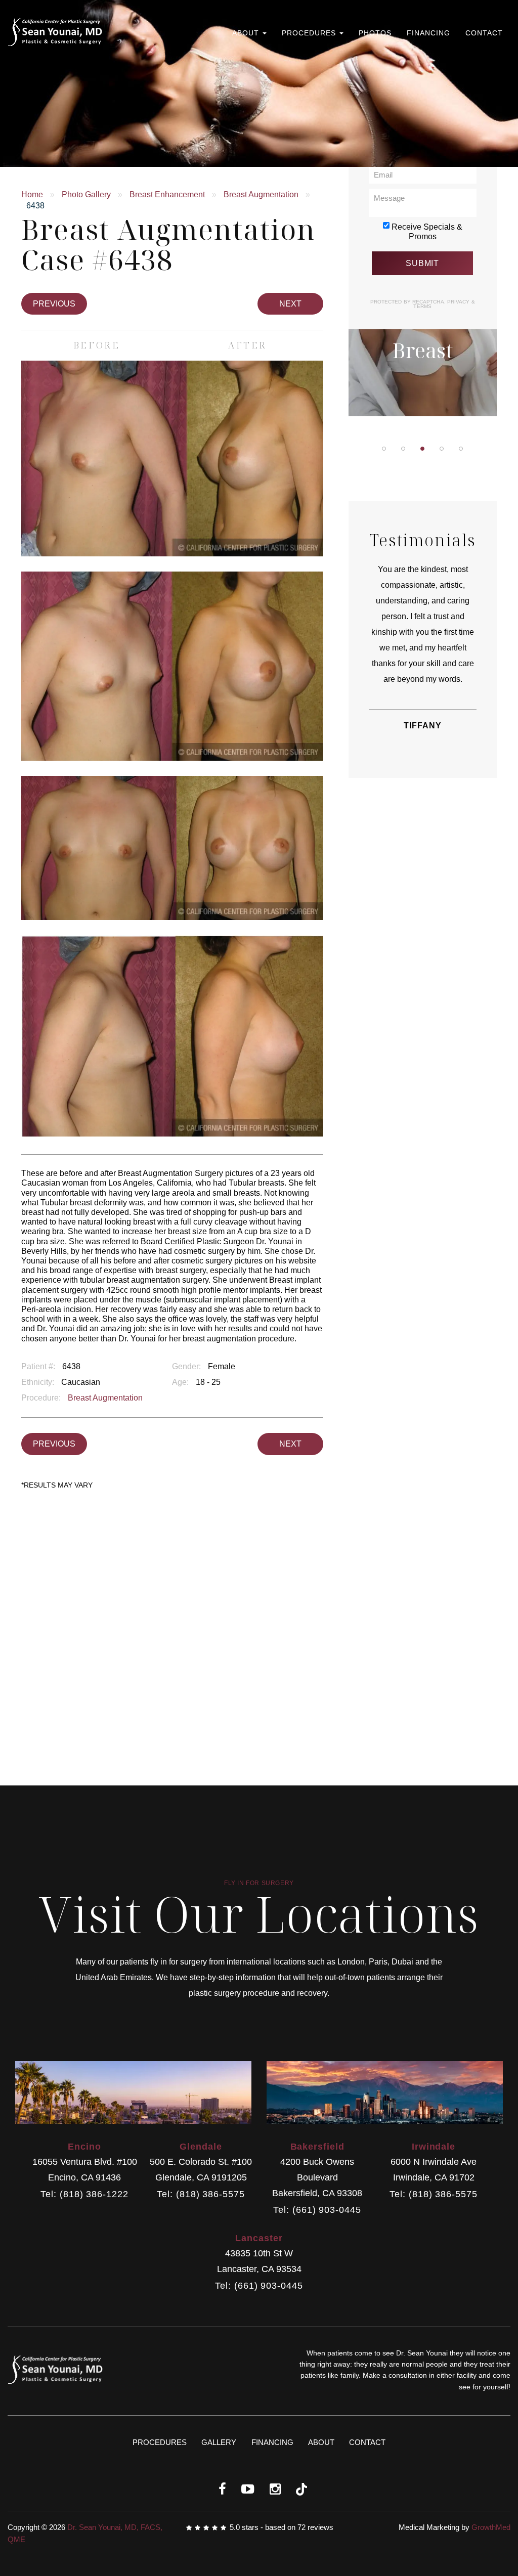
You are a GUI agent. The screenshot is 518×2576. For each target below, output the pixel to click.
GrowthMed (491, 2527)
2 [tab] (403, 449)
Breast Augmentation (261, 194)
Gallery (219, 2442)
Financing (428, 33)
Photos (375, 33)
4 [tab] (442, 449)
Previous (54, 304)
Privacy (459, 302)
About (247, 33)
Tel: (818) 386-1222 (84, 2194)
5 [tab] (461, 449)
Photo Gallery (86, 194)
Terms (422, 306)
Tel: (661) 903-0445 (317, 2210)
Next (290, 304)
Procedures (310, 33)
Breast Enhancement (167, 194)
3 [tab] (422, 449)
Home (32, 194)
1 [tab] (384, 449)
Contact (484, 33)
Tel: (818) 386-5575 (201, 2194)
